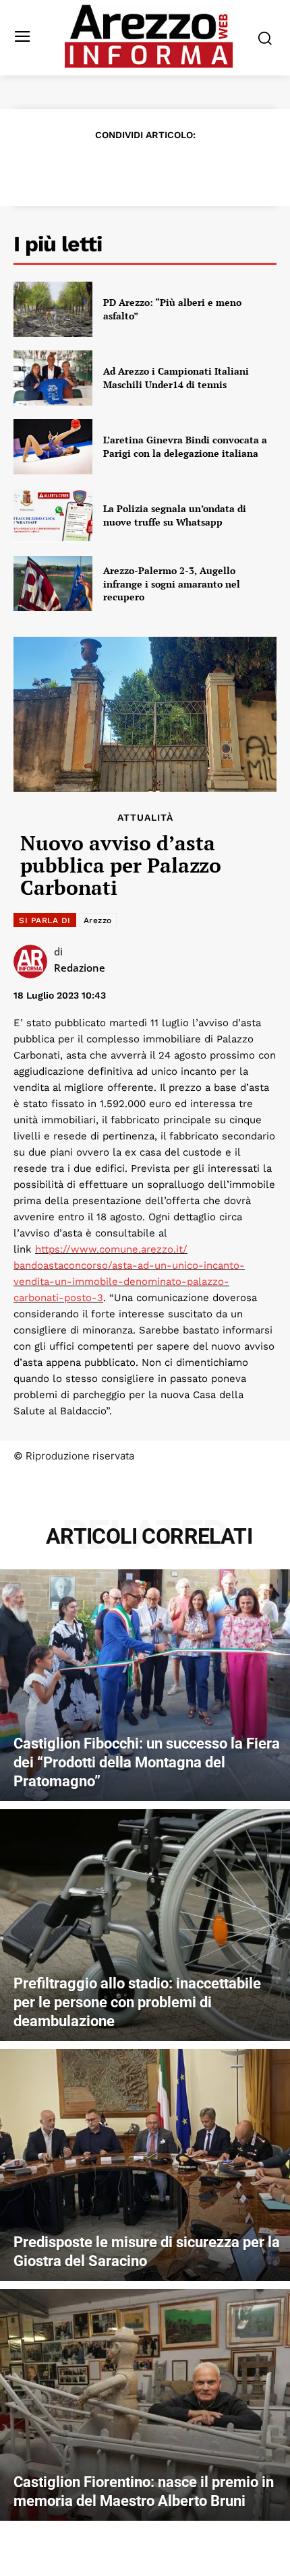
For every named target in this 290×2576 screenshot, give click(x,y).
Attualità (145, 817)
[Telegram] (191, 168)
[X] (98, 168)
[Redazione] (34, 962)
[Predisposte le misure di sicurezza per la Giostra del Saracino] (145, 2165)
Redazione (80, 968)
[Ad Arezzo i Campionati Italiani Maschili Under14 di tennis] (53, 378)
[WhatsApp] (160, 168)
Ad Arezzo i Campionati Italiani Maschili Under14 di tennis (176, 378)
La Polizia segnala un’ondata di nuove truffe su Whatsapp (175, 515)
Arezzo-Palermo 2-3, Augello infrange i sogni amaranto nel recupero (172, 584)
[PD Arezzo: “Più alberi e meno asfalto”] (53, 309)
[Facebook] (67, 168)
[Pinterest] (129, 168)
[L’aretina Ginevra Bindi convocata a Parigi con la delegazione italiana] (53, 447)
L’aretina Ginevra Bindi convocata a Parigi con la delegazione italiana (185, 446)
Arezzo (98, 920)
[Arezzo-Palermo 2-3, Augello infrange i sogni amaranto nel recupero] (53, 584)
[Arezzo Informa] (149, 36)
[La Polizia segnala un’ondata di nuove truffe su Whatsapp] (53, 515)
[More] (223, 168)
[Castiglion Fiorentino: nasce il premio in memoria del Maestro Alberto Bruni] (145, 2405)
